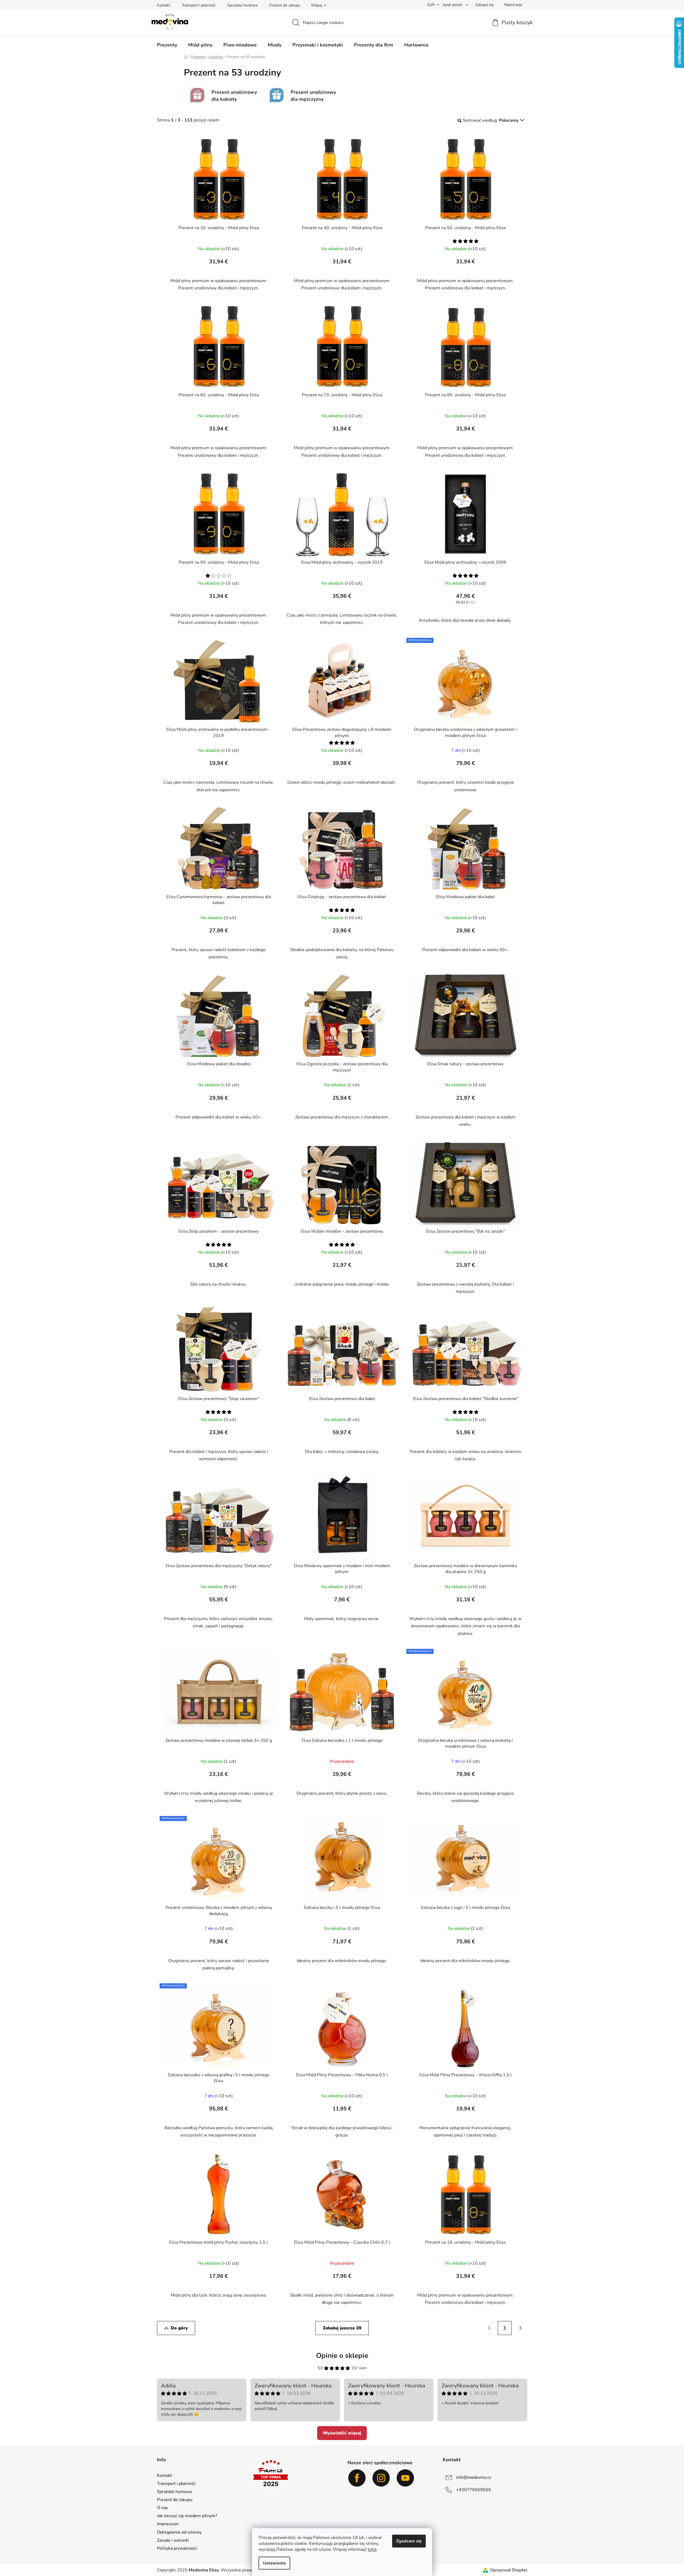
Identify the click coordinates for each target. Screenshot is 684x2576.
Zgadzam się (409, 2541)
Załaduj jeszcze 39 (342, 2328)
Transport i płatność (199, 5)
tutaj (372, 2549)
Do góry (179, 2328)
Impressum (168, 2524)
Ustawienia (274, 2563)
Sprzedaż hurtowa (242, 5)
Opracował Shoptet (509, 2570)
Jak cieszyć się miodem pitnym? (187, 2516)
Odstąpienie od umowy (179, 2532)
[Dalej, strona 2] (505, 2328)
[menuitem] (167, 45)
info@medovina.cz (474, 2477)
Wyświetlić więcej (342, 2433)
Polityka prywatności (177, 2548)
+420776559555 (474, 2489)
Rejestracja (513, 5)
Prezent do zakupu (285, 5)
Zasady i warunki (173, 2540)
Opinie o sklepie (342, 2356)
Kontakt (164, 5)
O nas (162, 2508)
